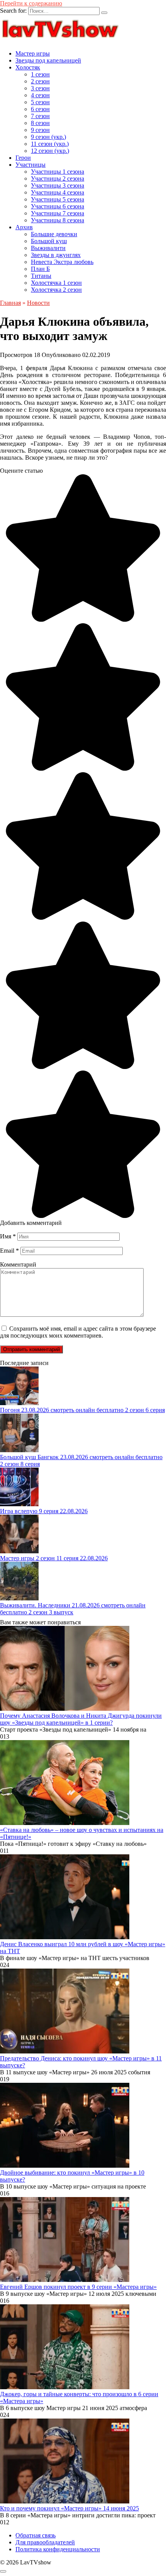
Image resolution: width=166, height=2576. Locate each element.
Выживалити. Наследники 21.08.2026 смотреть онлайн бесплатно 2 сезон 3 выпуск (73, 1609)
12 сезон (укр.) (50, 151)
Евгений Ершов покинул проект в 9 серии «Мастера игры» (78, 2287)
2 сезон (40, 81)
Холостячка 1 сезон (56, 283)
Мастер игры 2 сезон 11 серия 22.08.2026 (54, 1558)
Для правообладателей (45, 2542)
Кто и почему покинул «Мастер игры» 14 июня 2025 (69, 2508)
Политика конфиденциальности (58, 2549)
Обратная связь (36, 2535)
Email (9, 1251)
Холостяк (28, 67)
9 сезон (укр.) (48, 137)
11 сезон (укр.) (50, 144)
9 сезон (40, 130)
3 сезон (40, 88)
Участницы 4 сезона (58, 192)
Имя (8, 1236)
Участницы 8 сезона (58, 220)
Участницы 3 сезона (58, 185)
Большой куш (49, 241)
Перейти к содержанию (31, 3)
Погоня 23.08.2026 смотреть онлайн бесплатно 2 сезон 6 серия (82, 1410)
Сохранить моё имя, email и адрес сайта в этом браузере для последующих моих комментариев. (78, 1332)
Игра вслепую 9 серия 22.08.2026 (44, 1511)
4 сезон (40, 95)
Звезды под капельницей (48, 60)
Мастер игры (33, 53)
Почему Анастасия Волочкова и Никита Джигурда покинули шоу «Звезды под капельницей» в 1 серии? (81, 1719)
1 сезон (40, 74)
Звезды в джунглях (56, 255)
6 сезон (40, 109)
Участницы (30, 165)
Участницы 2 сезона (58, 178)
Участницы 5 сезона (58, 199)
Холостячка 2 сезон (56, 290)
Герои (23, 158)
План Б (40, 269)
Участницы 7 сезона (58, 213)
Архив (24, 227)
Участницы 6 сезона (58, 206)
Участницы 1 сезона (58, 172)
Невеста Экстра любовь (62, 262)
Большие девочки (54, 234)
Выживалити (48, 248)
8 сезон (40, 123)
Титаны (41, 276)
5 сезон (40, 102)
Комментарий (18, 1264)
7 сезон (40, 116)
